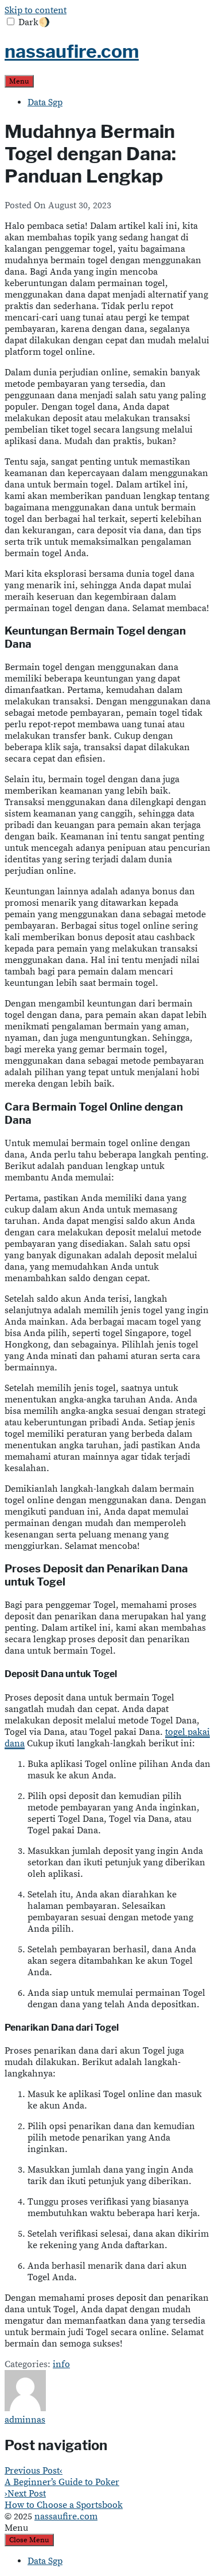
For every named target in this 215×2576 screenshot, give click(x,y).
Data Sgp (45, 102)
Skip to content (36, 10)
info (61, 2364)
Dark (34, 22)
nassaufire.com (72, 51)
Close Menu (29, 2540)
